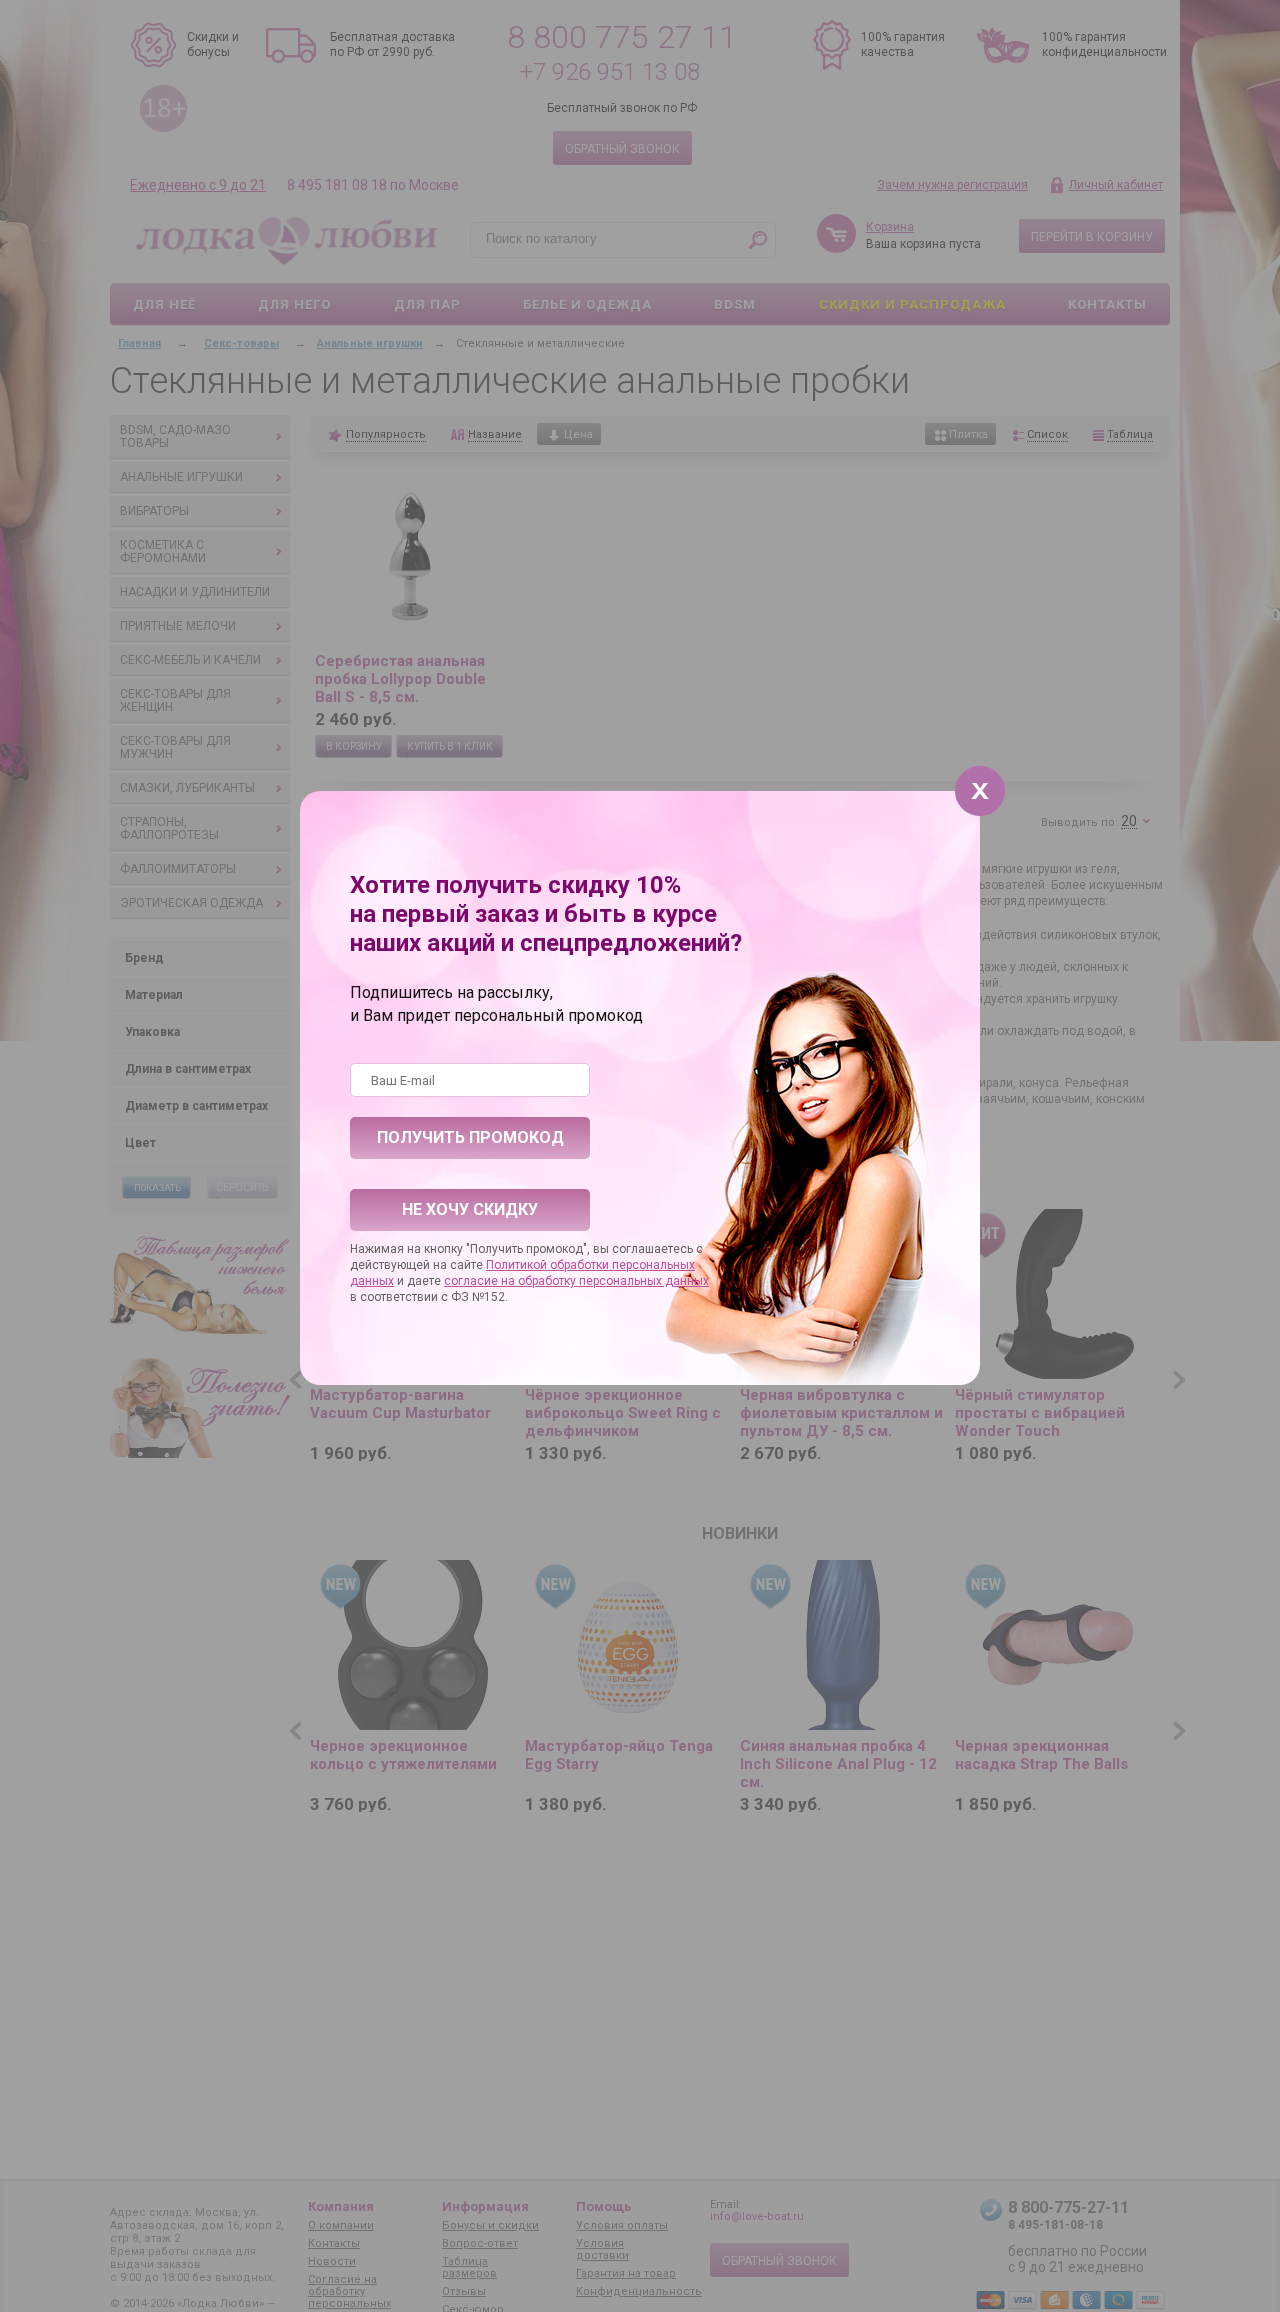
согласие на (481, 1281)
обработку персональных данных (613, 1281)
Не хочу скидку (470, 1209)
